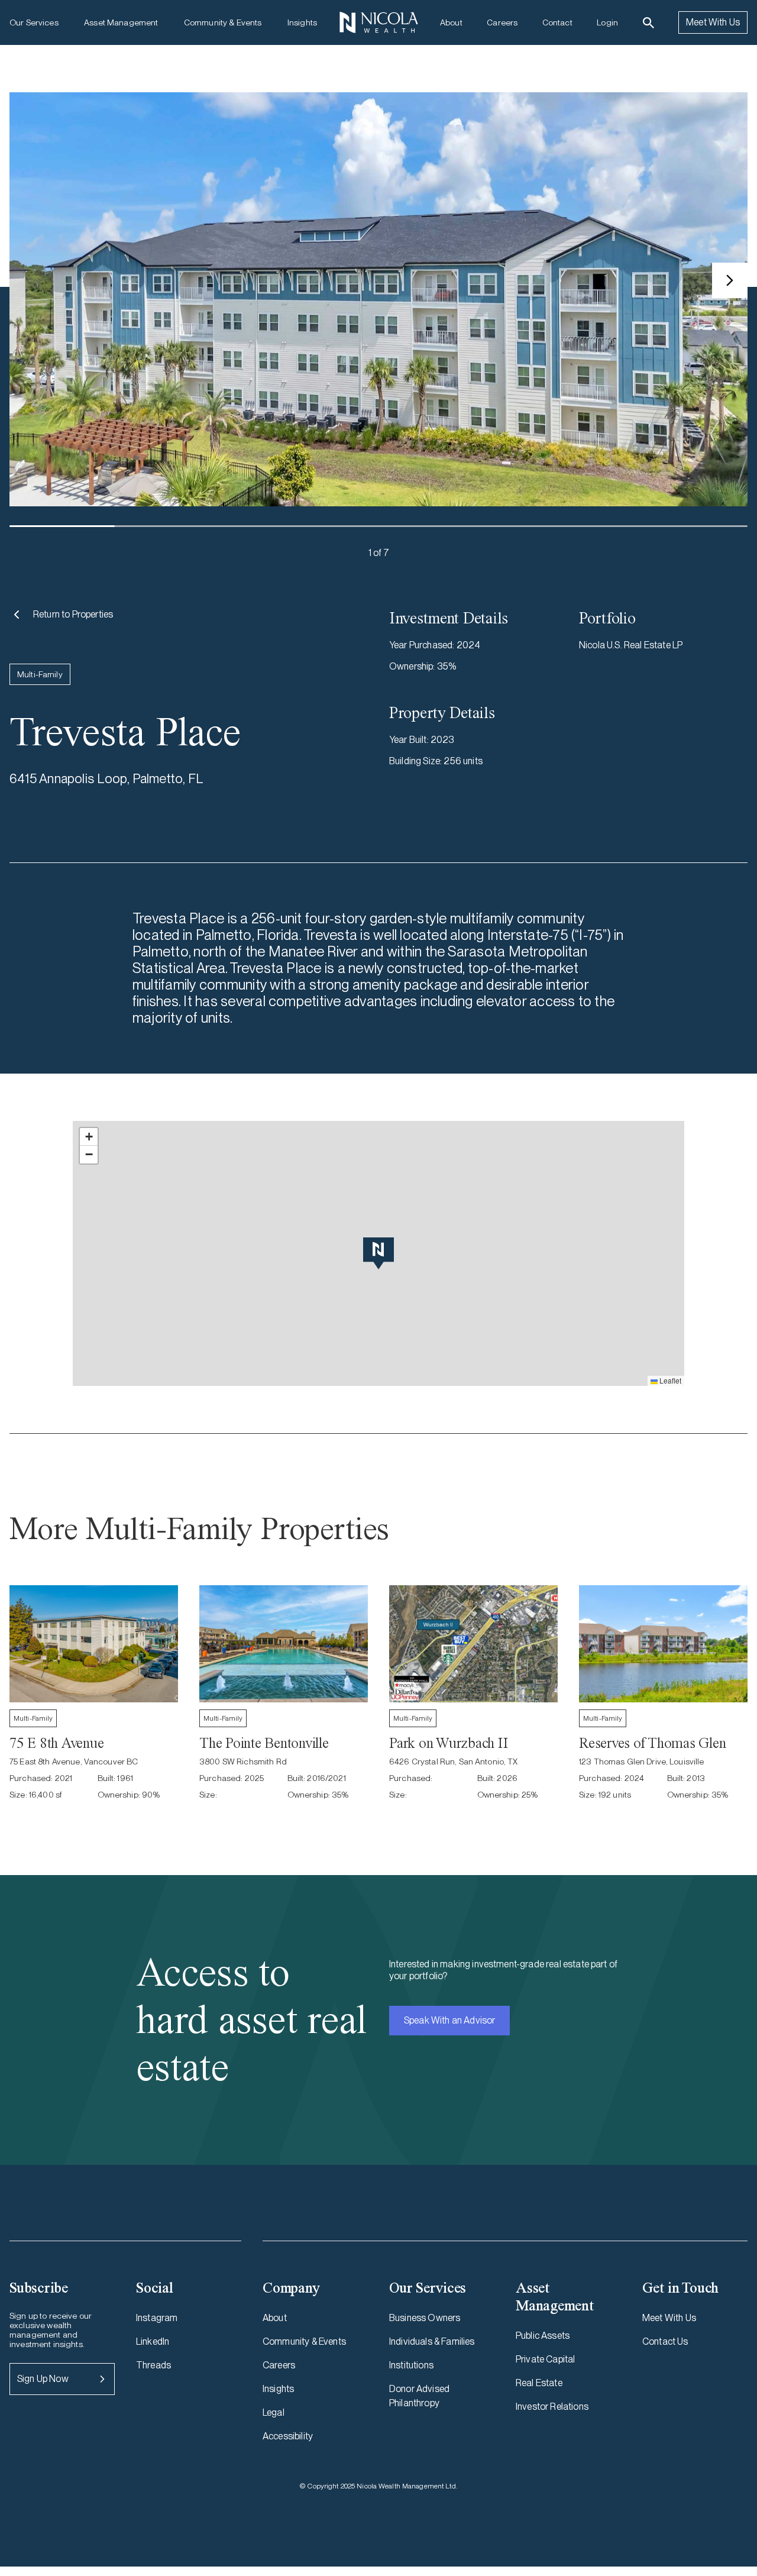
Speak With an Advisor (449, 2020)
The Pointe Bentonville (264, 1743)
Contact (557, 22)
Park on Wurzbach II (448, 1743)
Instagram (157, 2318)
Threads (153, 2365)
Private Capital (545, 2359)
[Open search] (648, 23)
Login (607, 22)
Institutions (411, 2365)
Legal (274, 2412)
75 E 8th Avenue (56, 1743)
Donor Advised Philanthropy (419, 2396)
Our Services (34, 22)
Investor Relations (552, 2407)
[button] (378, 1253)
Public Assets (543, 2336)
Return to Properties (73, 614)
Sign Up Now (43, 2379)
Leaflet (669, 1380)
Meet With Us (713, 22)
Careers (502, 22)
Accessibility (288, 2436)
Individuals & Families (432, 2341)
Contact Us (665, 2341)
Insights (302, 22)
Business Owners (425, 2318)
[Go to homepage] (378, 22)
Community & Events (223, 22)
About (451, 22)
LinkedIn (153, 2341)
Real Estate (539, 2383)
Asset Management (121, 22)
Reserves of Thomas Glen (652, 1743)
